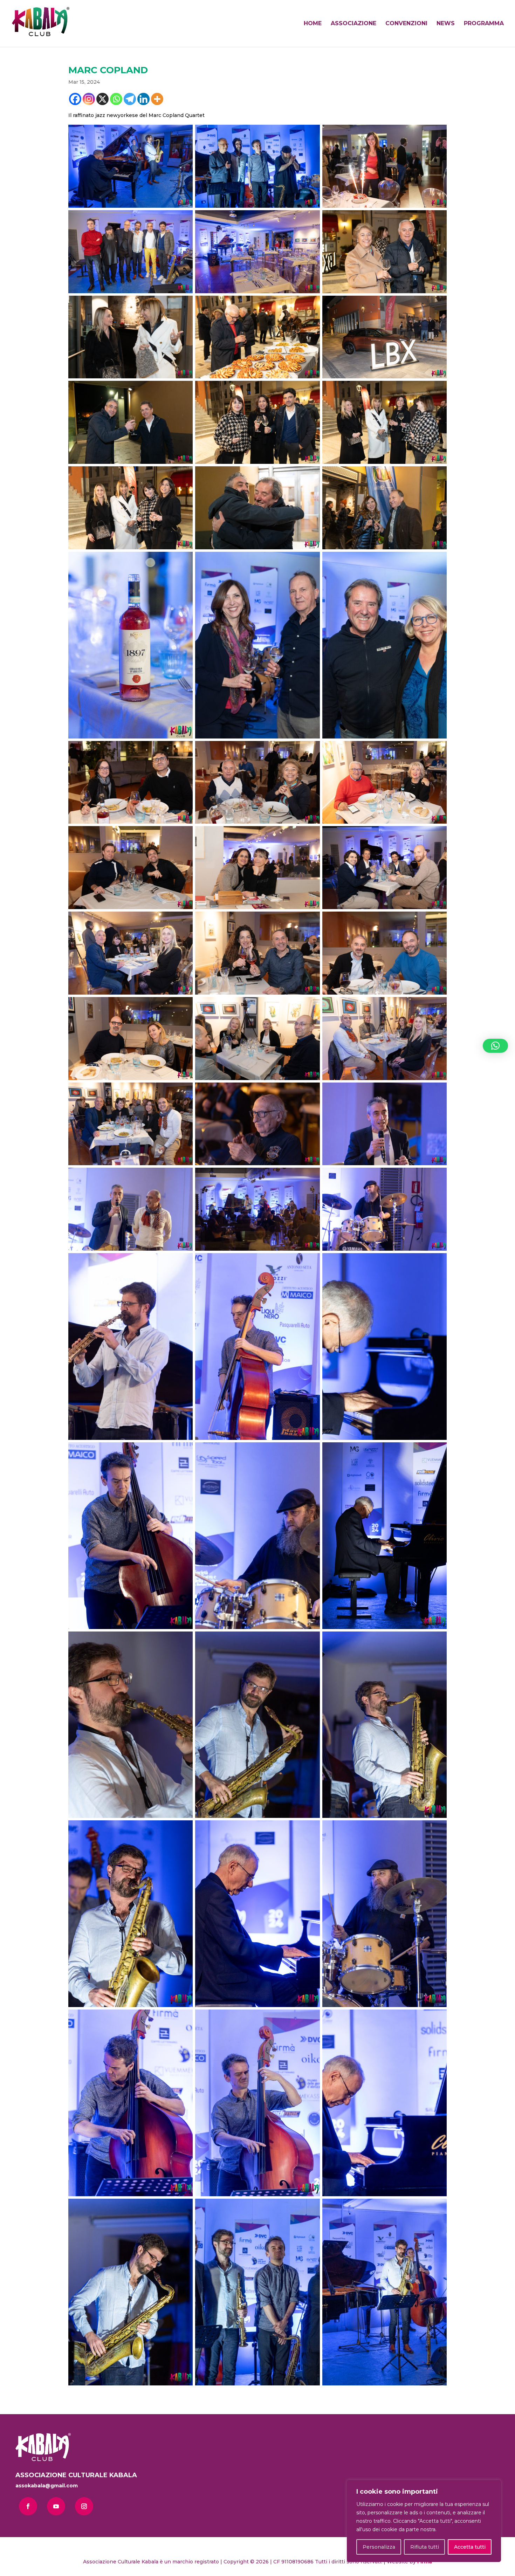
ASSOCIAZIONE (353, 24)
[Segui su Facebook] (28, 2506)
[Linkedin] (143, 99)
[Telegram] (130, 99)
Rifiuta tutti (425, 2547)
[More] (157, 99)
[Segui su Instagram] (84, 2506)
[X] (102, 99)
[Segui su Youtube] (56, 2506)
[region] (424, 2521)
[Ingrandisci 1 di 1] (184, 134)
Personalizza (379, 2547)
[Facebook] (75, 99)
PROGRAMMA (484, 24)
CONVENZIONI (406, 24)
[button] (495, 1046)
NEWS (446, 24)
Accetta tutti (470, 2547)
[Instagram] (89, 99)
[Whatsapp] (116, 99)
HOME (313, 24)
